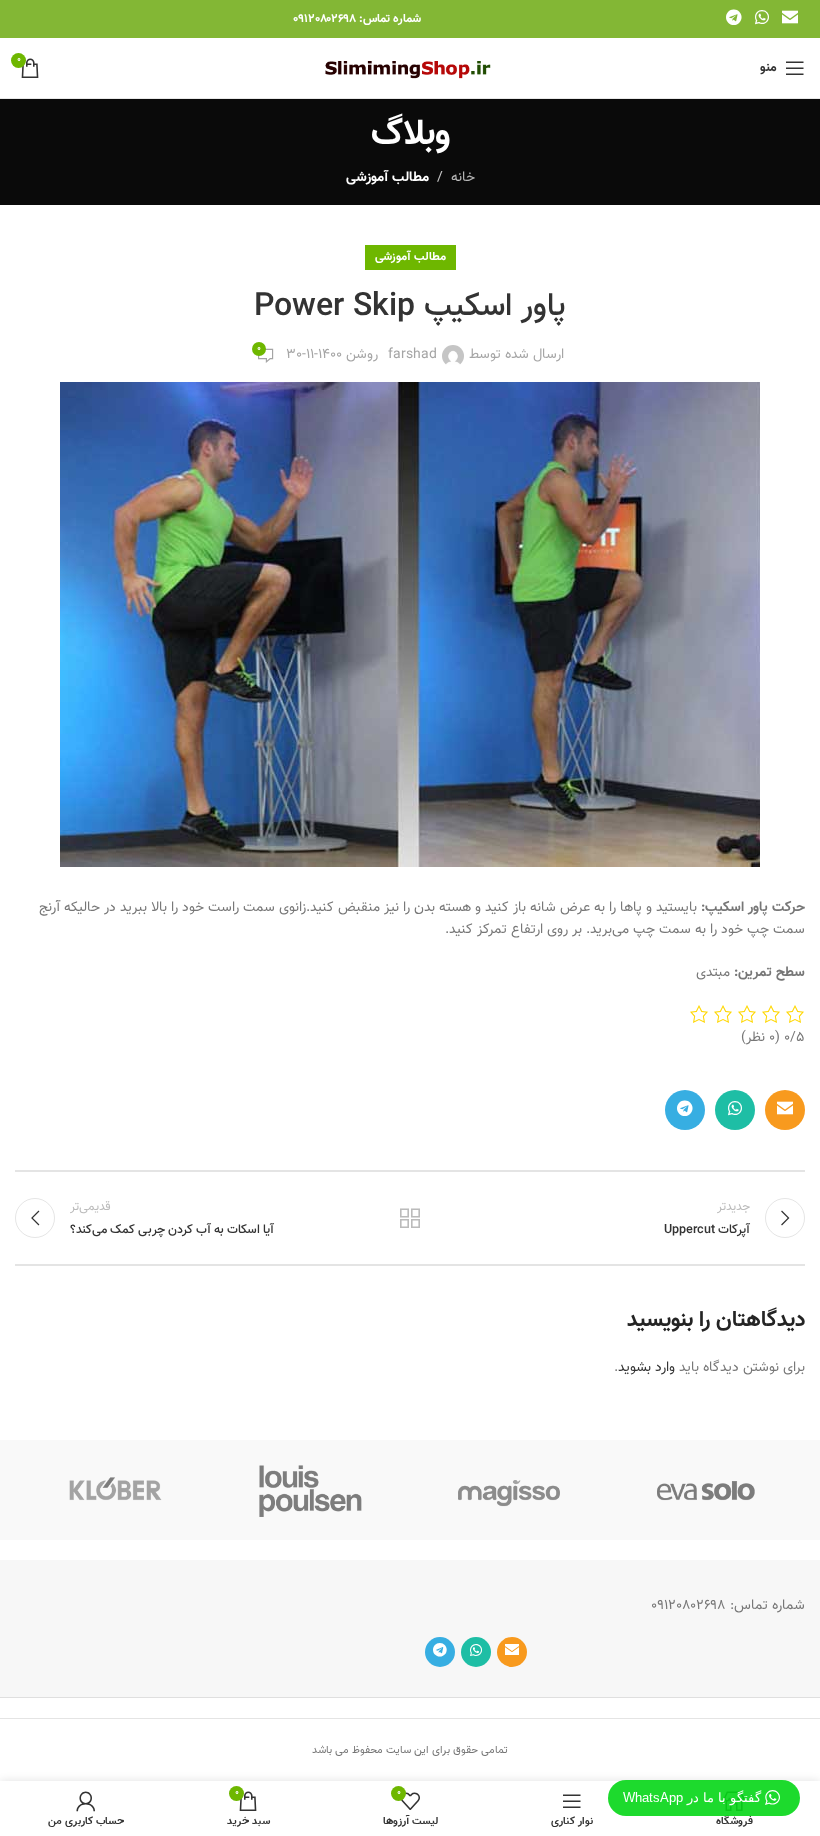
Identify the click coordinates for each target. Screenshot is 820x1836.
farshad (412, 355)
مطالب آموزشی (387, 178)
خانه (463, 178)
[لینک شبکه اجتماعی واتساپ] (761, 18)
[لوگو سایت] (410, 69)
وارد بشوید (646, 1368)
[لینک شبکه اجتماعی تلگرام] (733, 18)
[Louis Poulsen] (312, 1490)
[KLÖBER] (114, 1490)
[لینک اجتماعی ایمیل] (790, 18)
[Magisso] (509, 1490)
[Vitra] (707, 1490)
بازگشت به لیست (410, 1218)
